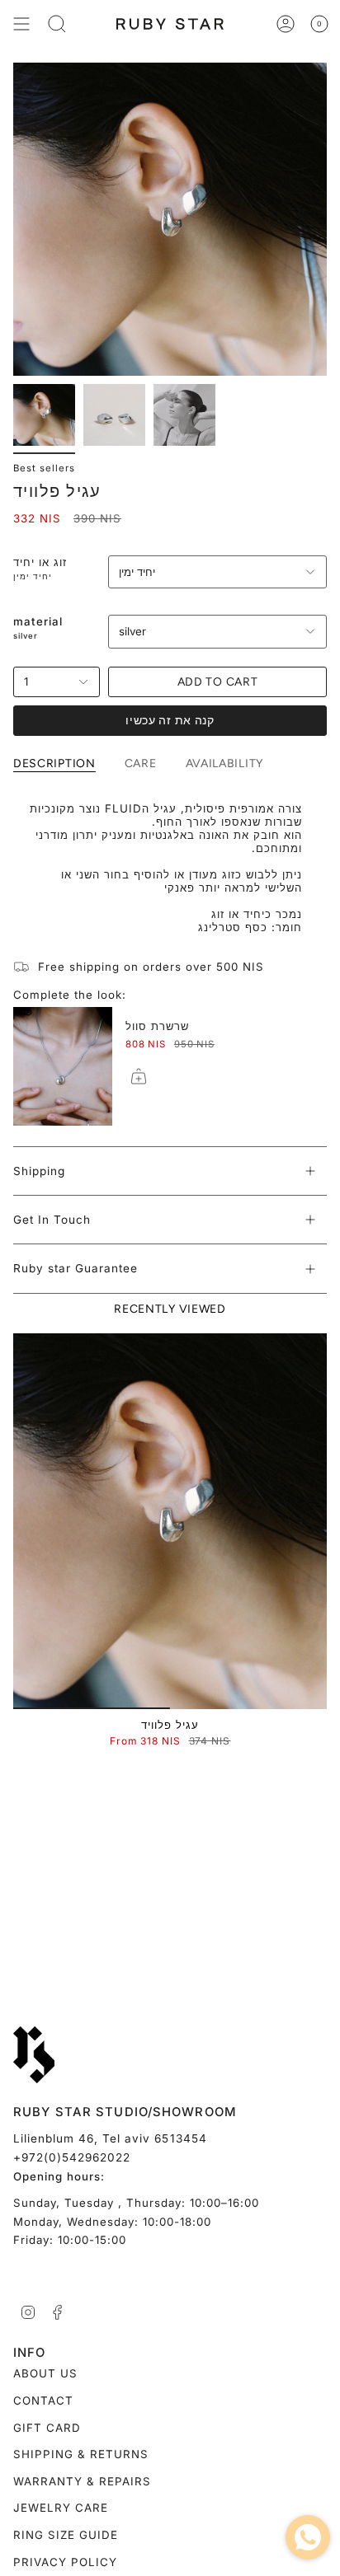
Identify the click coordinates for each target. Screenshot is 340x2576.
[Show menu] (21, 24)
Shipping (39, 1171)
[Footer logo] (34, 2055)
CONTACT (43, 2400)
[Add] (139, 1076)
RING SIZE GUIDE (66, 2535)
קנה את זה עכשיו (170, 721)
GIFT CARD (47, 2428)
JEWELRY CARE (61, 2508)
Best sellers (44, 468)
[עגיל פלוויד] (170, 1521)
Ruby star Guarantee (76, 1268)
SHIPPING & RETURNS (81, 2454)
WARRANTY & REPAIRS (82, 2481)
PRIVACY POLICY (65, 2562)
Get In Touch (52, 1220)
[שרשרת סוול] (63, 1066)
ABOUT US (45, 2373)
